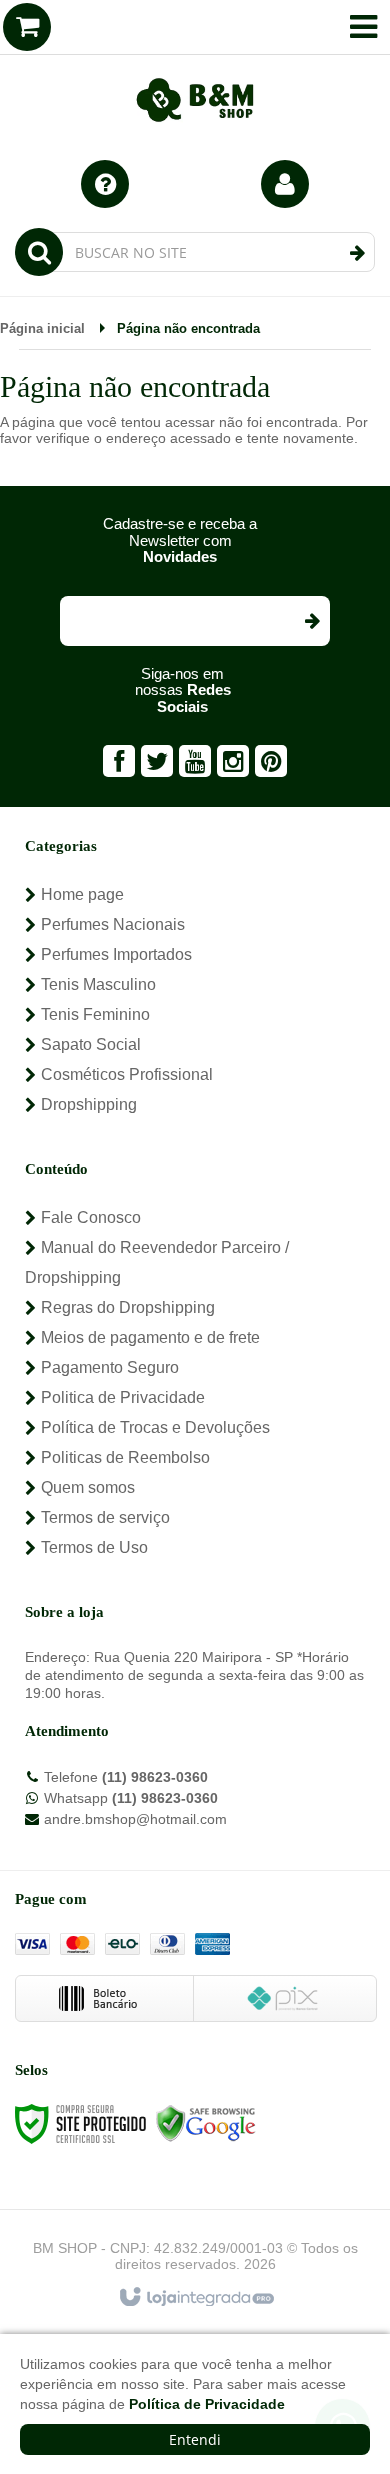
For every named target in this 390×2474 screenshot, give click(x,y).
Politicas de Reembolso (125, 1457)
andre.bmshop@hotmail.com (135, 1819)
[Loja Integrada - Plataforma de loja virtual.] (195, 2298)
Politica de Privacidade (123, 1397)
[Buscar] (357, 253)
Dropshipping (89, 1104)
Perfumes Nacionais (113, 924)
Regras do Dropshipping (128, 1307)
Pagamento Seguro (110, 1367)
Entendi (195, 2439)
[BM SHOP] (195, 70)
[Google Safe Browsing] (206, 2123)
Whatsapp (131, 1798)
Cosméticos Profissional (127, 1074)
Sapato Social (91, 1044)
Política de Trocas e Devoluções (155, 1427)
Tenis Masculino (98, 984)
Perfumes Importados (116, 954)
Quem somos (88, 1487)
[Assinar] (311, 621)
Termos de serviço (105, 1517)
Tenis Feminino (95, 1014)
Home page (82, 894)
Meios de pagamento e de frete (150, 1337)
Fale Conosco (91, 1217)
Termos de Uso (94, 1547)
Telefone (126, 1777)
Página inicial (42, 328)
